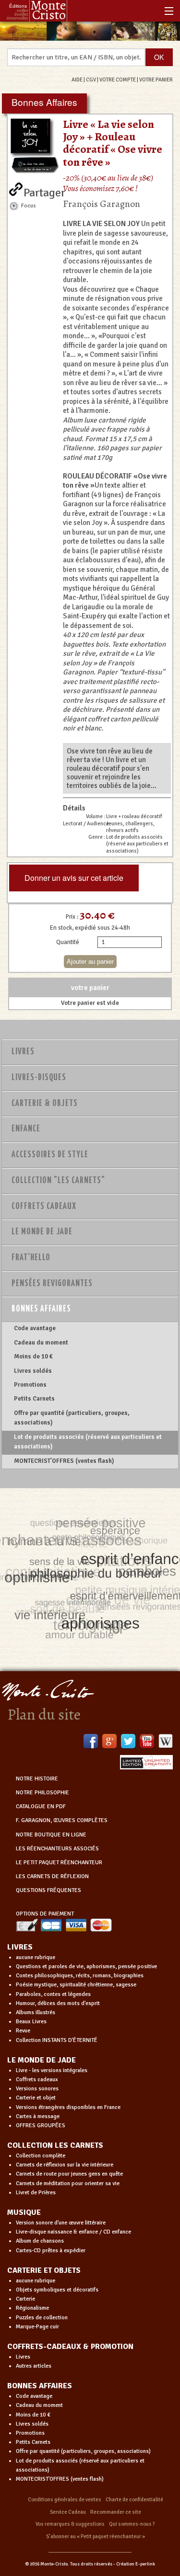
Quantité (68, 942)
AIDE (77, 80)
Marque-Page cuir (37, 2327)
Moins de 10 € (33, 1356)
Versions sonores (37, 2089)
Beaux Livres (31, 2022)
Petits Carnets (34, 1399)
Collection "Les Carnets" (58, 1181)
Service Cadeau (68, 2512)
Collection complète (41, 2156)
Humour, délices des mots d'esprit (58, 2003)
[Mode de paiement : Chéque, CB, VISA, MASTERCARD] (64, 1925)
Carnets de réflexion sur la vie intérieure (65, 2165)
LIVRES (20, 1947)
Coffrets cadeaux (37, 2080)
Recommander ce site (116, 2512)
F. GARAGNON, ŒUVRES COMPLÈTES (62, 1820)
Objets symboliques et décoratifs (57, 2290)
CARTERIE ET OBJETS (44, 2270)
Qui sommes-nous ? (132, 2524)
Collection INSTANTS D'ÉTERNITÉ (57, 2040)
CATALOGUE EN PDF (41, 1807)
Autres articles (34, 2366)
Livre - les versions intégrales (52, 2070)
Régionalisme (32, 2308)
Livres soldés (33, 1371)
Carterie (25, 2299)
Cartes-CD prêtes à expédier (51, 2251)
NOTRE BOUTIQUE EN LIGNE (51, 1835)
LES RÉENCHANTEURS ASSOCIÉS (57, 1849)
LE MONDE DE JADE (42, 2060)
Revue (23, 2031)
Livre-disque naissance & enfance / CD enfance (73, 2232)
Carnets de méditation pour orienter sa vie (68, 2183)
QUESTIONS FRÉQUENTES (48, 1890)
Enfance (26, 1129)
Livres (23, 1052)
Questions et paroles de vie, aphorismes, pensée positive (86, 1966)
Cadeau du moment (41, 1343)
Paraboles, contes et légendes (53, 1994)
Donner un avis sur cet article (74, 878)
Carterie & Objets (45, 1104)
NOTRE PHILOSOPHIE (42, 1793)
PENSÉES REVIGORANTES (52, 1284)
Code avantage (35, 1328)
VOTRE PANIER (156, 80)
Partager (44, 191)
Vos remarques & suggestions (70, 2524)
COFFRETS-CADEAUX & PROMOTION (70, 2347)
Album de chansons (40, 2241)
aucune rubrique (36, 1957)
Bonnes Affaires (41, 1309)
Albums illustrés (36, 2012)
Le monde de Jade (42, 1232)
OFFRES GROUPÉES (41, 2126)
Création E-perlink (136, 2564)
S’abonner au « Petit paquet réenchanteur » (96, 2536)
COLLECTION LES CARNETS (55, 2145)
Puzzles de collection (42, 2318)
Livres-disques (39, 1078)
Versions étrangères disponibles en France (68, 2107)
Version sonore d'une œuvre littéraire (61, 2223)
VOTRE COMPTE (118, 80)
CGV (91, 80)
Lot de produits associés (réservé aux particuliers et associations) (88, 1442)
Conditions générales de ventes (65, 2500)
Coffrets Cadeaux (44, 1207)
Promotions (30, 1385)
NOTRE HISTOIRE (37, 1779)
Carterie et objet (36, 2098)
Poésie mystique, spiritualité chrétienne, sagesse (76, 1985)
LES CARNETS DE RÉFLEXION (52, 1876)
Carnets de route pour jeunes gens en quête (69, 2174)
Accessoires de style (50, 1155)
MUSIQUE (24, 2212)
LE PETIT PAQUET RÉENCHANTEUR (59, 1863)
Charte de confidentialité (134, 2500)
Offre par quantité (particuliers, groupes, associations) (72, 1418)
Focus (29, 205)
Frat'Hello (31, 1258)
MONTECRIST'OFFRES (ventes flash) (64, 1461)
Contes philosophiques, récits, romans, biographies (80, 1976)
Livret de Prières (36, 2193)
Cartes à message (38, 2116)
